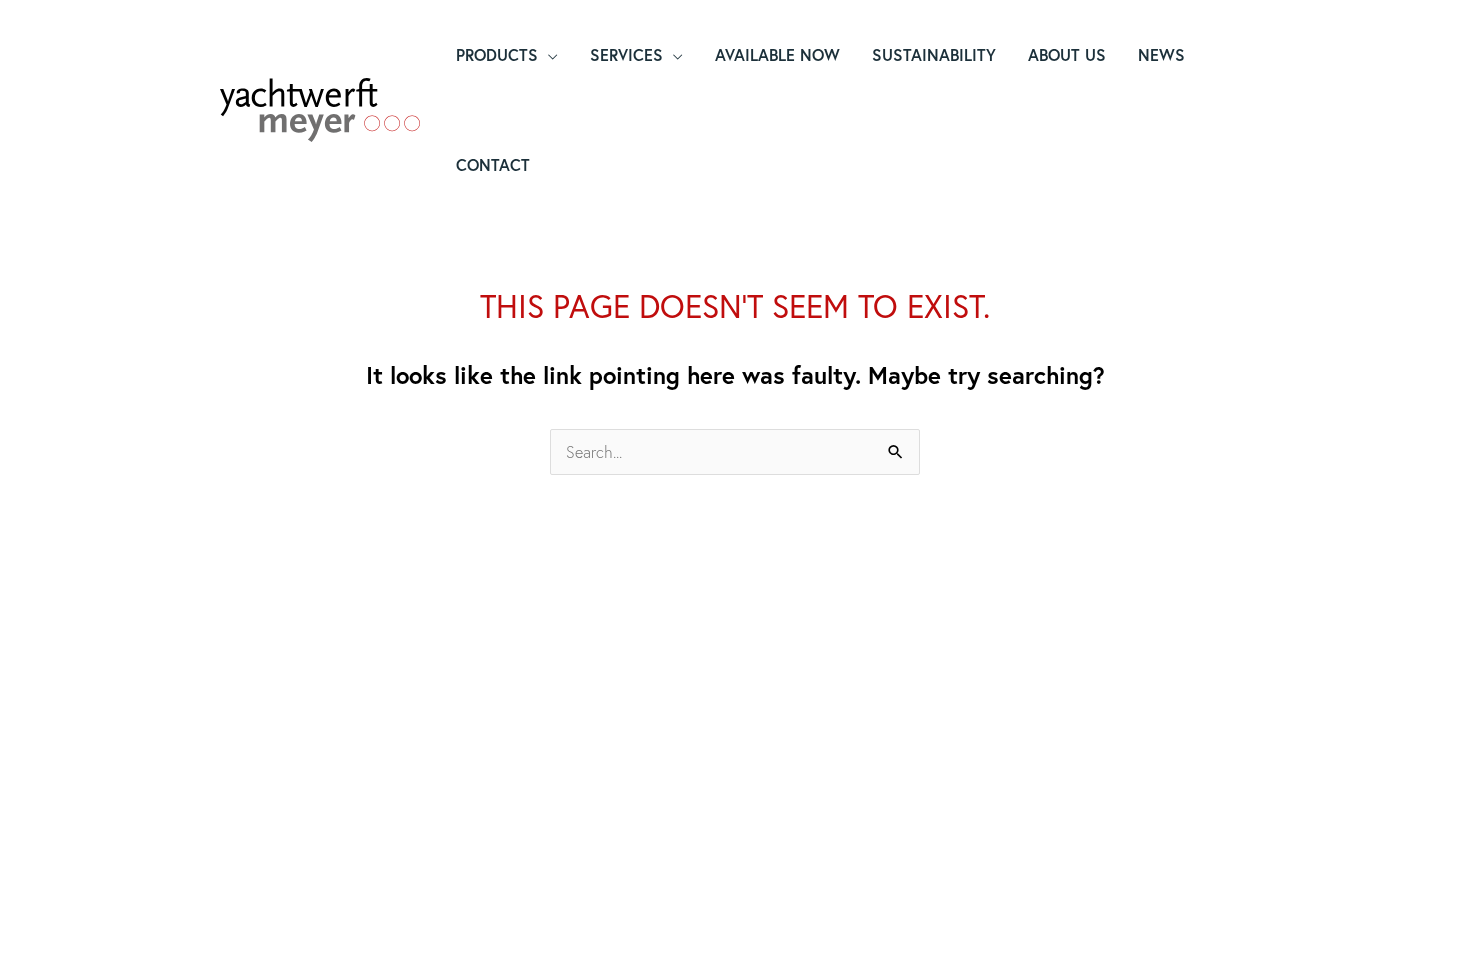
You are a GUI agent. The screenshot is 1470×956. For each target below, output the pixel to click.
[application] (548, 55)
